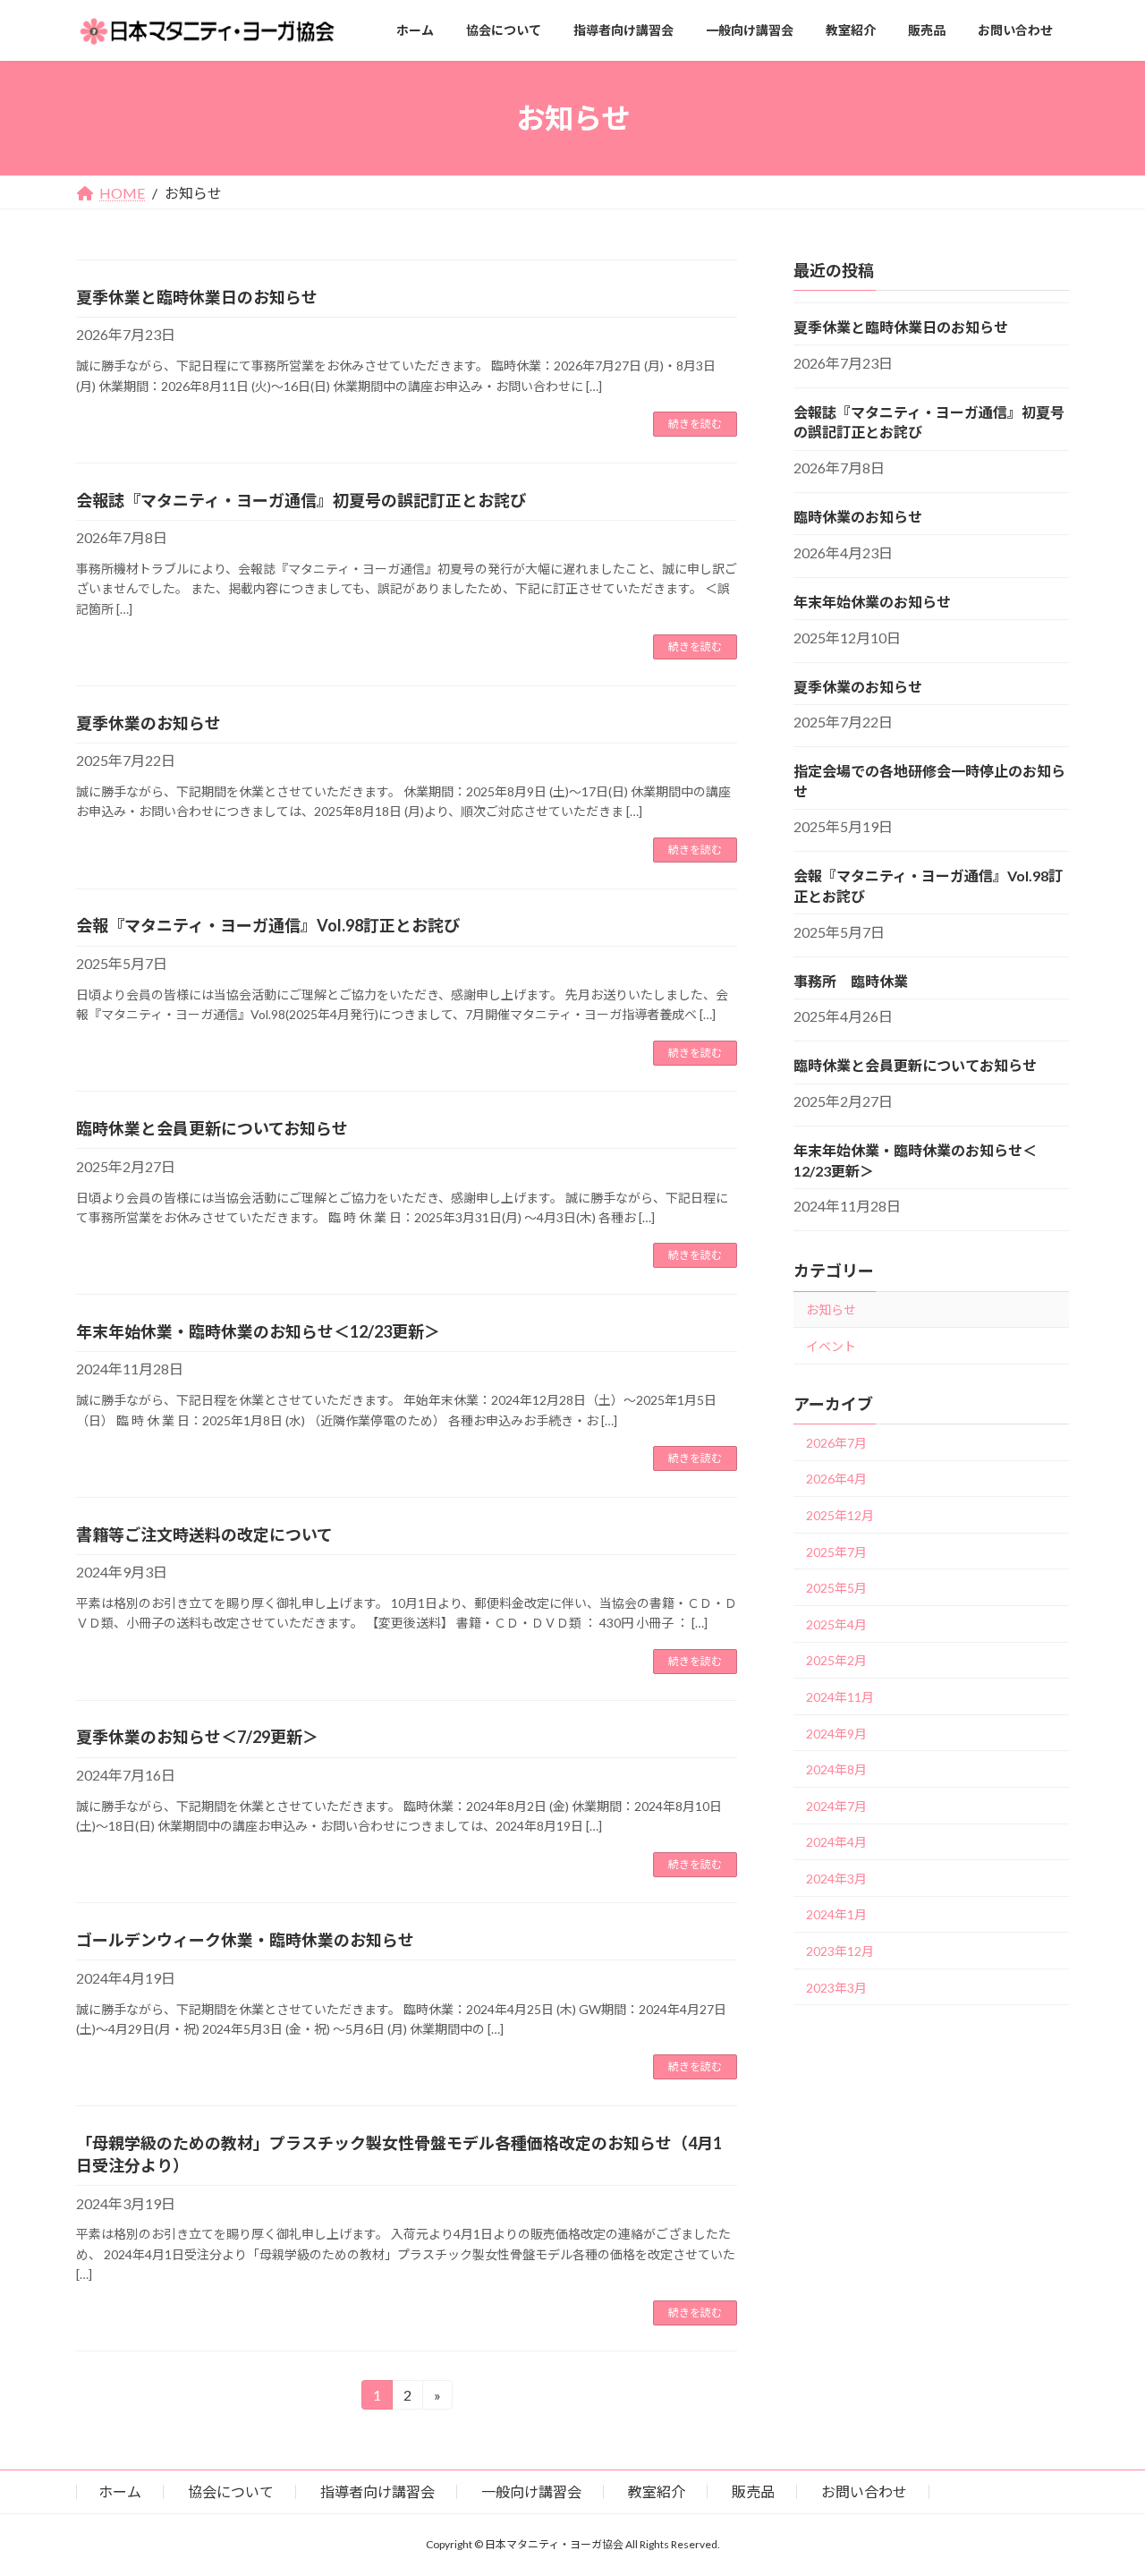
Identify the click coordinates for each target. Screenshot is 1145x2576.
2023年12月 (840, 1951)
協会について (231, 2491)
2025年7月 (836, 1552)
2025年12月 (840, 1515)
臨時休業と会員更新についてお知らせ (212, 1128)
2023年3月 (836, 1988)
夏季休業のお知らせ (148, 723)
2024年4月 (836, 1842)
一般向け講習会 (531, 2491)
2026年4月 (836, 1479)
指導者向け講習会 (377, 2491)
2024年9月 (836, 1733)
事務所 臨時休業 (851, 981)
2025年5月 (836, 1588)
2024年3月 (836, 1879)
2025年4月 (836, 1624)
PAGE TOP (1101, 2482)
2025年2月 (836, 1660)
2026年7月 (836, 1443)
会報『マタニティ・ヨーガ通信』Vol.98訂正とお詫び (268, 925)
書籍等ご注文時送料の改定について (204, 1535)
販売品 (753, 2491)
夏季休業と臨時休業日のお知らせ (197, 297)
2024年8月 (836, 1769)
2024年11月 (840, 1697)
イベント (831, 1346)
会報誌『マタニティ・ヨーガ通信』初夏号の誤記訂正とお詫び (301, 500)
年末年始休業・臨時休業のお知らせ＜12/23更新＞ (258, 1331)
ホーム (120, 2491)
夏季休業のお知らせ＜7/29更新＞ (197, 1737)
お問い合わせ (864, 2491)
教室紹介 (657, 2491)
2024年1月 (836, 1914)
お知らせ (831, 1309)
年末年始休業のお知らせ (872, 602)
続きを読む (695, 424)
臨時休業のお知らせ (858, 517)
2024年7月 (836, 1806)
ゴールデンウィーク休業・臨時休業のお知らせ (245, 1940)
